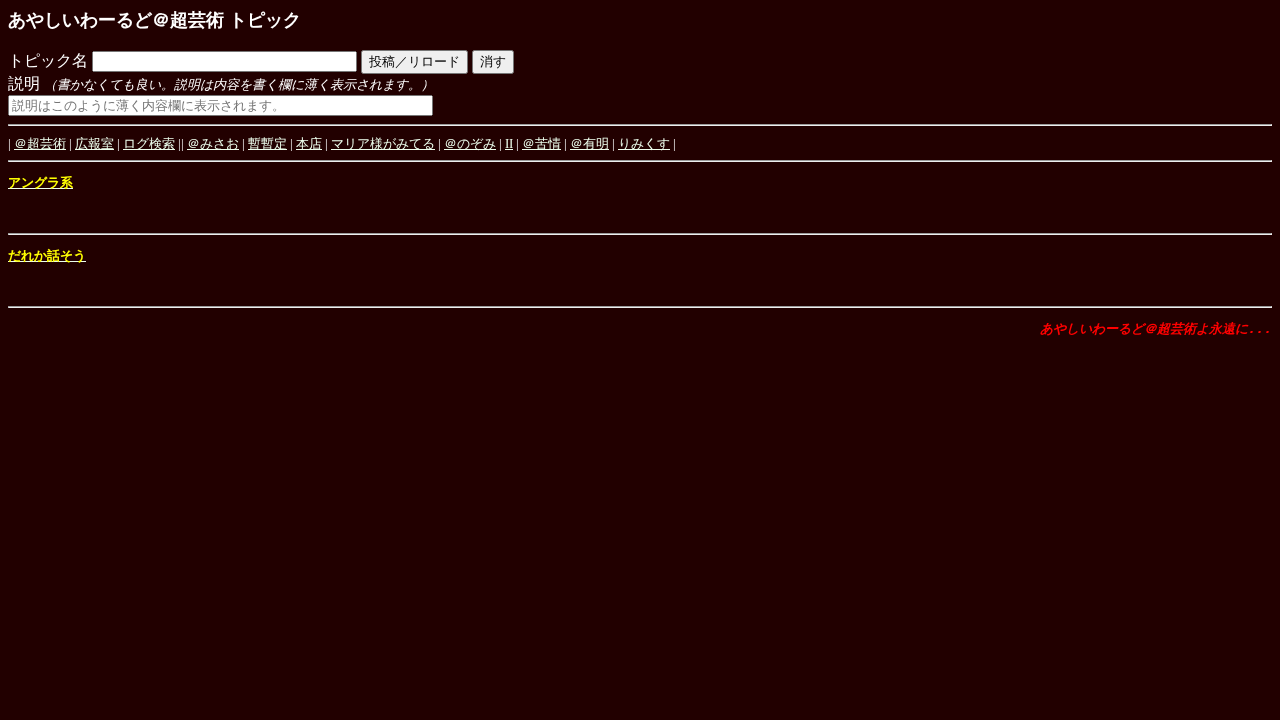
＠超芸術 (40, 143)
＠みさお (213, 143)
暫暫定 (267, 143)
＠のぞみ (470, 143)
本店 (309, 143)
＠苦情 (541, 143)
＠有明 (589, 143)
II (509, 143)
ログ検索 (149, 143)
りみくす (644, 143)
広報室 (94, 143)
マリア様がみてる (383, 143)
